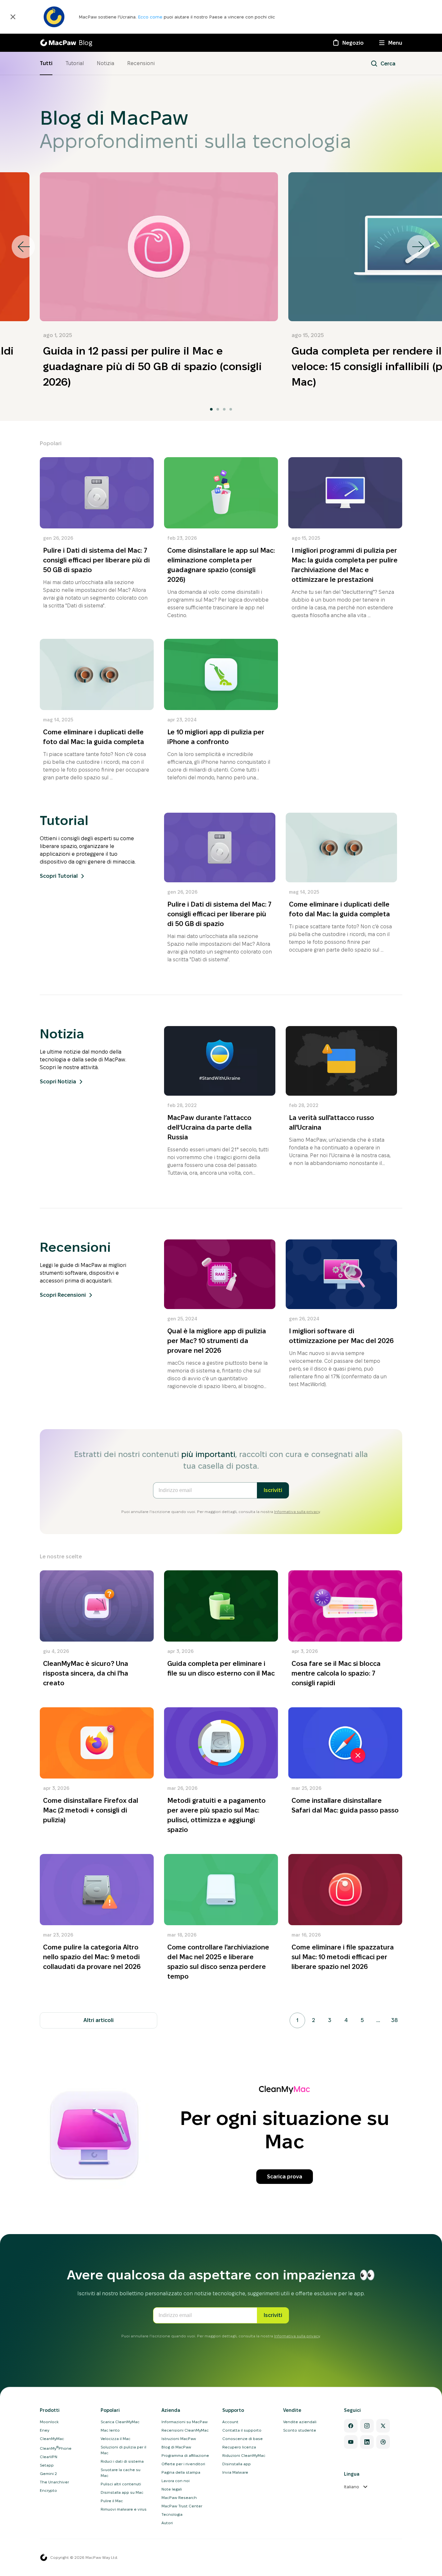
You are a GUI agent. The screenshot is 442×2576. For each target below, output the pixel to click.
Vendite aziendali (300, 2422)
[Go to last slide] (23, 247)
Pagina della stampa (181, 2472)
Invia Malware (235, 2472)
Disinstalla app (237, 2464)
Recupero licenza (239, 2447)
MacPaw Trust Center (182, 2506)
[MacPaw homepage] (44, 2558)
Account (230, 2422)
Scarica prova (285, 2177)
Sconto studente (300, 2430)
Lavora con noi (176, 2481)
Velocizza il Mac (116, 2439)
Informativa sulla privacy (297, 1512)
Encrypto (48, 2490)
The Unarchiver (54, 2482)
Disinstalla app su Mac (122, 2492)
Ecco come (151, 17)
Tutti (46, 63)
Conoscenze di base (243, 2439)
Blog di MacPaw (176, 2447)
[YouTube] (351, 2442)
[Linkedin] (367, 2442)
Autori (167, 2523)
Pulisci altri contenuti (121, 2484)
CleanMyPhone (56, 2448)
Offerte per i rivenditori (183, 2464)
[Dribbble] (383, 2442)
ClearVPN (49, 2457)
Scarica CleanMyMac (120, 2422)
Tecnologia (172, 2514)
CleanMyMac (52, 2439)
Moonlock (49, 2422)
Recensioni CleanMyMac (185, 2430)
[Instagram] (367, 2426)
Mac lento (110, 2430)
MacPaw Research (179, 2497)
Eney (44, 2430)
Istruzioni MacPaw (179, 2439)
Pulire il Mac (112, 2501)
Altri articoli (99, 2020)
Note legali (172, 2489)
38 (394, 2020)
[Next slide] (419, 247)
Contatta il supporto (242, 2430)
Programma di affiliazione (185, 2455)
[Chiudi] (13, 17)
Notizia (105, 63)
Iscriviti (273, 1490)
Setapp (47, 2465)
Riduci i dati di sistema (122, 2461)
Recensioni (141, 63)
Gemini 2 (48, 2474)
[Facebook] (351, 2426)
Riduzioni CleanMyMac (244, 2455)
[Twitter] (383, 2426)
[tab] (211, 409)
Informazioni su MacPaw (185, 2422)
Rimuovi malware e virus (124, 2509)
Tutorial (75, 63)
